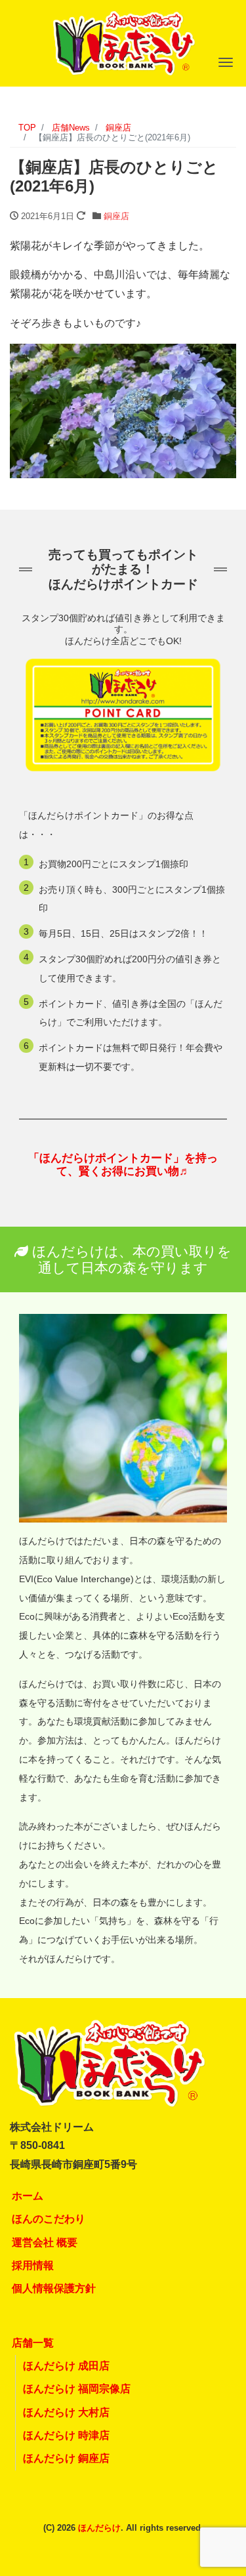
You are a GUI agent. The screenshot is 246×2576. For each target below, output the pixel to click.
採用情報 (33, 2265)
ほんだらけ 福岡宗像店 (77, 2389)
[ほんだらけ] (123, 42)
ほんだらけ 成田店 (66, 2366)
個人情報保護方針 (54, 2288)
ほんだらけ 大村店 (66, 2412)
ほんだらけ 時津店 (66, 2435)
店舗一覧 (33, 2343)
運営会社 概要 (45, 2242)
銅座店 (116, 216)
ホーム (28, 2196)
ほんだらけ (99, 2528)
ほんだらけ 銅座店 (66, 2458)
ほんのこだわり (49, 2219)
